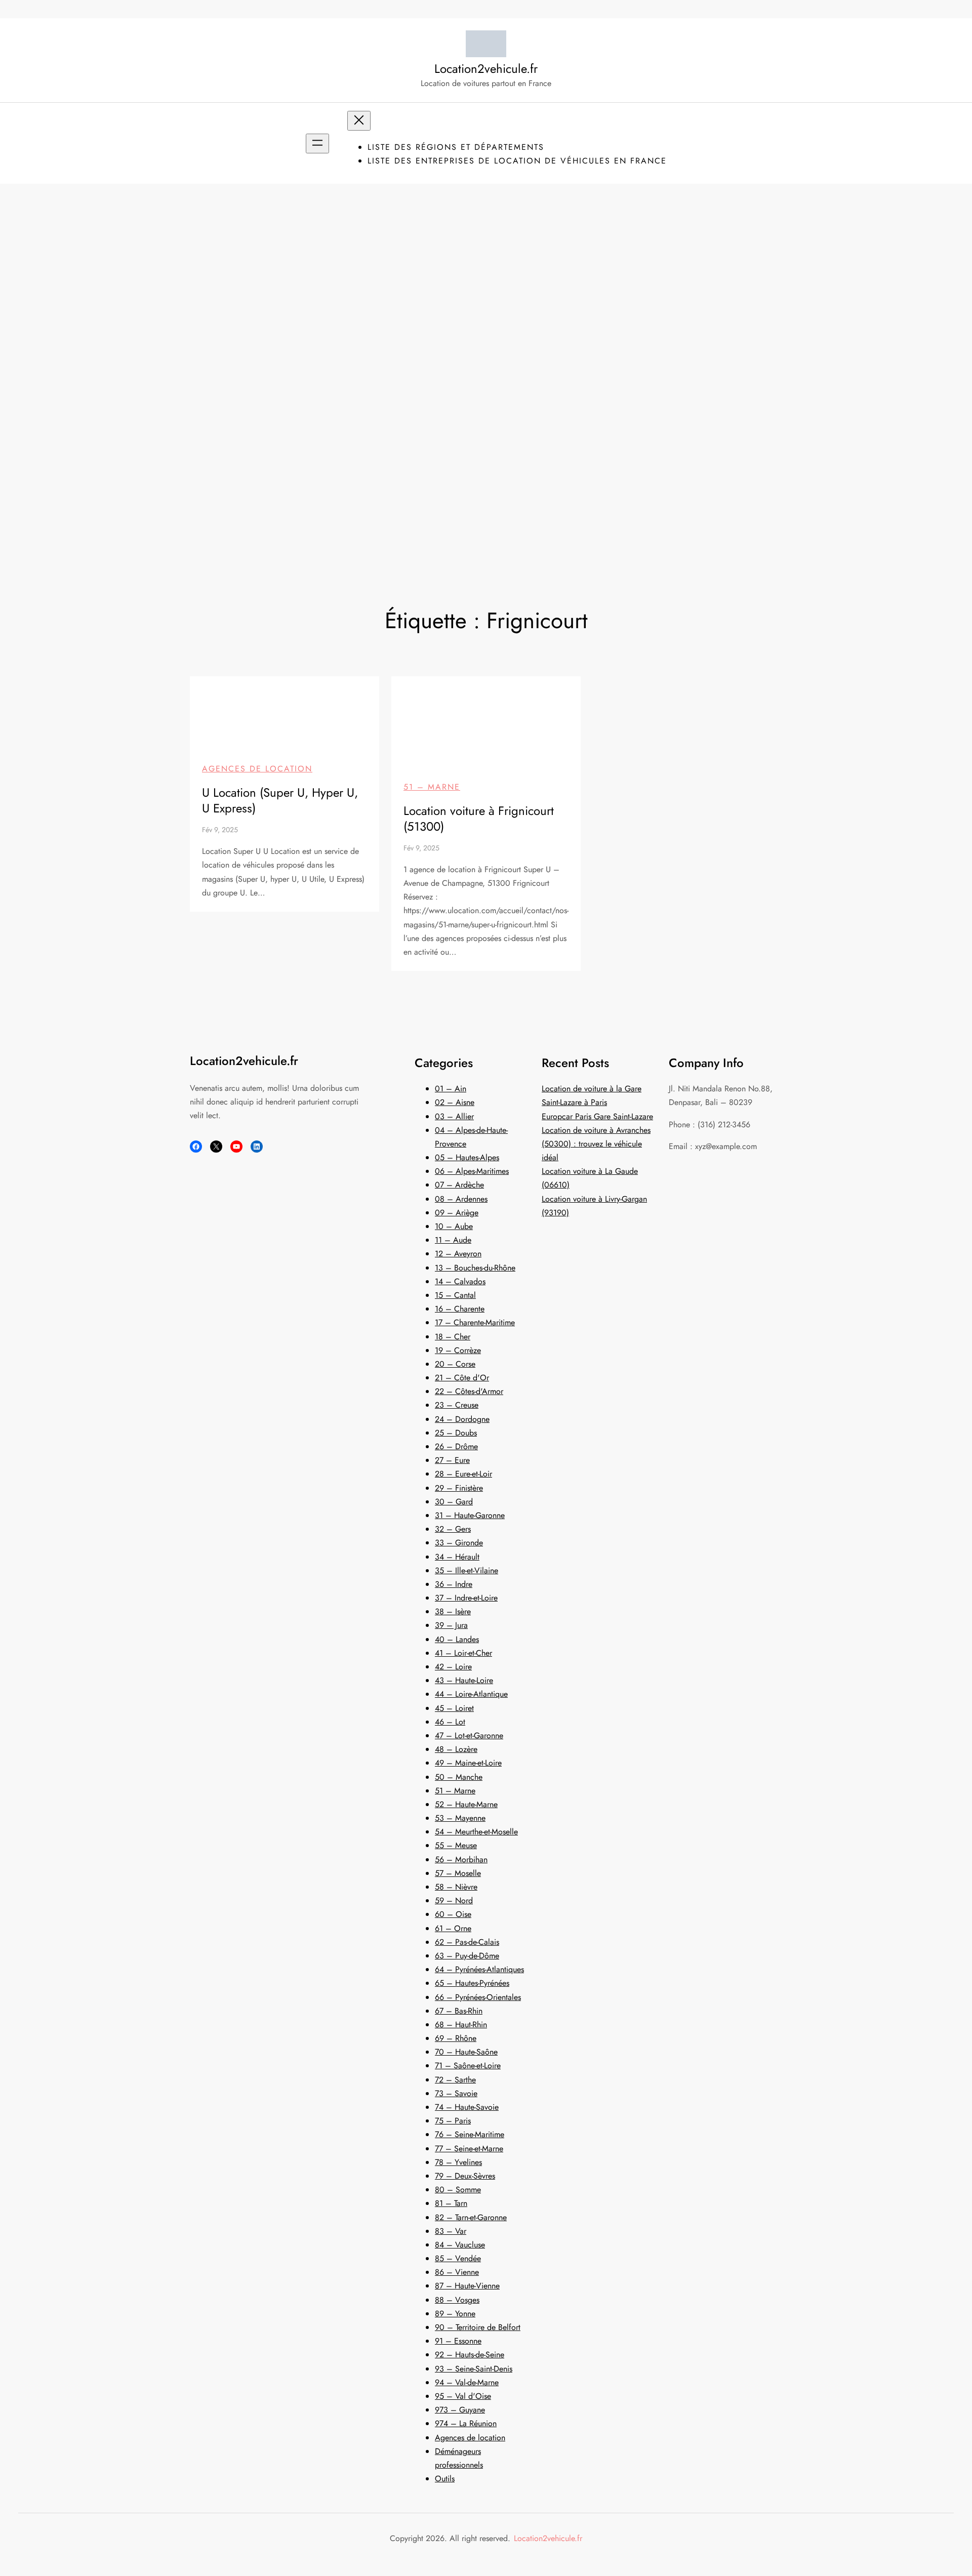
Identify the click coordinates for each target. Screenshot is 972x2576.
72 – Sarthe (455, 2080)
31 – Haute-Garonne (470, 1515)
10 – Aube (454, 1226)
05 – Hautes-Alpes (467, 1157)
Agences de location (257, 769)
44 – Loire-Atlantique (471, 1694)
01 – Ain (451, 1089)
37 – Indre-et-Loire (466, 1598)
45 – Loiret (454, 1708)
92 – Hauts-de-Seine (470, 2355)
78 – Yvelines (458, 2162)
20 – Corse (455, 1364)
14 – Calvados (460, 1281)
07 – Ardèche (459, 1185)
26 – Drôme (456, 1446)
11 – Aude (453, 1240)
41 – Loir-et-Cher (463, 1653)
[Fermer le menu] (359, 121)
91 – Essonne (458, 2341)
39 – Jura (451, 1625)
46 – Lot (450, 1722)
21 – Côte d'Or (462, 1378)
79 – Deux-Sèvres (465, 2176)
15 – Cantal (455, 1295)
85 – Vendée (458, 2258)
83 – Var (451, 2231)
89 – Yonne (455, 2314)
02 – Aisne (455, 1102)
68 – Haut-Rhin (461, 2025)
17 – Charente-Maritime (475, 1322)
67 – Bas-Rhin (459, 2011)
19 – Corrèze (458, 1350)
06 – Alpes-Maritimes (472, 1171)
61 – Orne (453, 1928)
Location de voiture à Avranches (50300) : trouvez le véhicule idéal (596, 1144)
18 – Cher (453, 1337)
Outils (445, 2479)
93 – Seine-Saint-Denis (474, 2369)
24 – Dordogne (462, 1419)
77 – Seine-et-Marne (469, 2149)
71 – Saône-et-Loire (468, 2066)
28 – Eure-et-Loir (463, 1474)
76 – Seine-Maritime (470, 2134)
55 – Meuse (456, 1845)
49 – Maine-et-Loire (468, 1763)
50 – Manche (459, 1777)
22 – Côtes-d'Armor (469, 1391)
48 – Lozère (456, 1749)
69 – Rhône (456, 2038)
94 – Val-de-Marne (467, 2382)
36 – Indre (454, 1584)
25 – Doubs (456, 1433)
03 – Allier (454, 1116)
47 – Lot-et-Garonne (469, 1735)
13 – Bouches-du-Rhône (475, 1268)
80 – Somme (458, 2190)
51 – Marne (432, 787)
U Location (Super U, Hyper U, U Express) (280, 800)
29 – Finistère (459, 1488)
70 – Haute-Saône (466, 2052)
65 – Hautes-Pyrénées (472, 1983)
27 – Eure (452, 1460)
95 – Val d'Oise (463, 2396)
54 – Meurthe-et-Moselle (476, 1832)
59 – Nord (454, 1900)
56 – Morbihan (461, 1859)
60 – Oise (453, 1914)
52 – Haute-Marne (466, 1804)
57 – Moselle (458, 1873)
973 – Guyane (460, 2410)
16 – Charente (460, 1309)
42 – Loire (453, 1667)
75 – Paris (453, 2121)
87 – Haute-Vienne (467, 2286)
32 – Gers (453, 1529)
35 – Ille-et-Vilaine (467, 1570)
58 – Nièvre (456, 1887)
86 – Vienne (457, 2272)
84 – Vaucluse (460, 2245)
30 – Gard (454, 1502)
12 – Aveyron (458, 1254)
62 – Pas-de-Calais (467, 1942)
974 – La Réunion (466, 2423)
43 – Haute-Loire (464, 1680)
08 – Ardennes (461, 1199)
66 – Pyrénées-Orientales (478, 1997)
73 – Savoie (456, 2093)
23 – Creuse (457, 1405)
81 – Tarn (451, 2203)
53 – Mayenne (460, 1818)
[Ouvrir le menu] (317, 144)
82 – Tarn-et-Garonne (471, 2217)
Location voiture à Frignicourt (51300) (479, 819)
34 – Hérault (457, 1557)
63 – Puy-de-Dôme (467, 1956)
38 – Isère (453, 1611)
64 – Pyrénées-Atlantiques (479, 1969)
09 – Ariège (457, 1213)
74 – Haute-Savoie (467, 2107)
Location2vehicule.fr (486, 69)
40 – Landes (457, 1639)
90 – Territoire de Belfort (478, 2327)
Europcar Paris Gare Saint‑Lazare (597, 1116)
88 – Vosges (457, 2300)
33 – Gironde (459, 1543)
